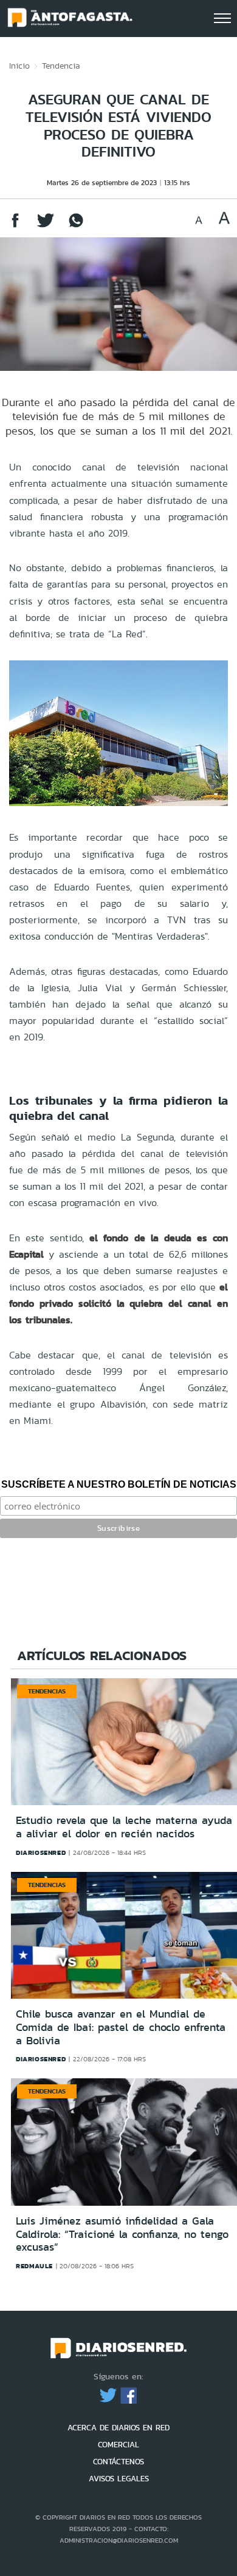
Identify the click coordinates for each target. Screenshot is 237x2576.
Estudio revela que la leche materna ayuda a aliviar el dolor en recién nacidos (124, 1827)
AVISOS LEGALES (119, 2479)
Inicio (19, 66)
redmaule (34, 2266)
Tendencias (47, 1691)
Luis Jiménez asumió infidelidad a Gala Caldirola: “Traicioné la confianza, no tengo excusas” (122, 2234)
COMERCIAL (118, 2445)
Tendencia (61, 66)
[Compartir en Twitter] (46, 226)
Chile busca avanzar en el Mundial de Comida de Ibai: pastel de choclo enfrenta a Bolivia (121, 2027)
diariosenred (41, 1852)
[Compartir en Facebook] (15, 226)
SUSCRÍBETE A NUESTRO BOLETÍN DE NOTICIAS (119, 1484)
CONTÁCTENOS (118, 2462)
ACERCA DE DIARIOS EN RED (118, 2428)
